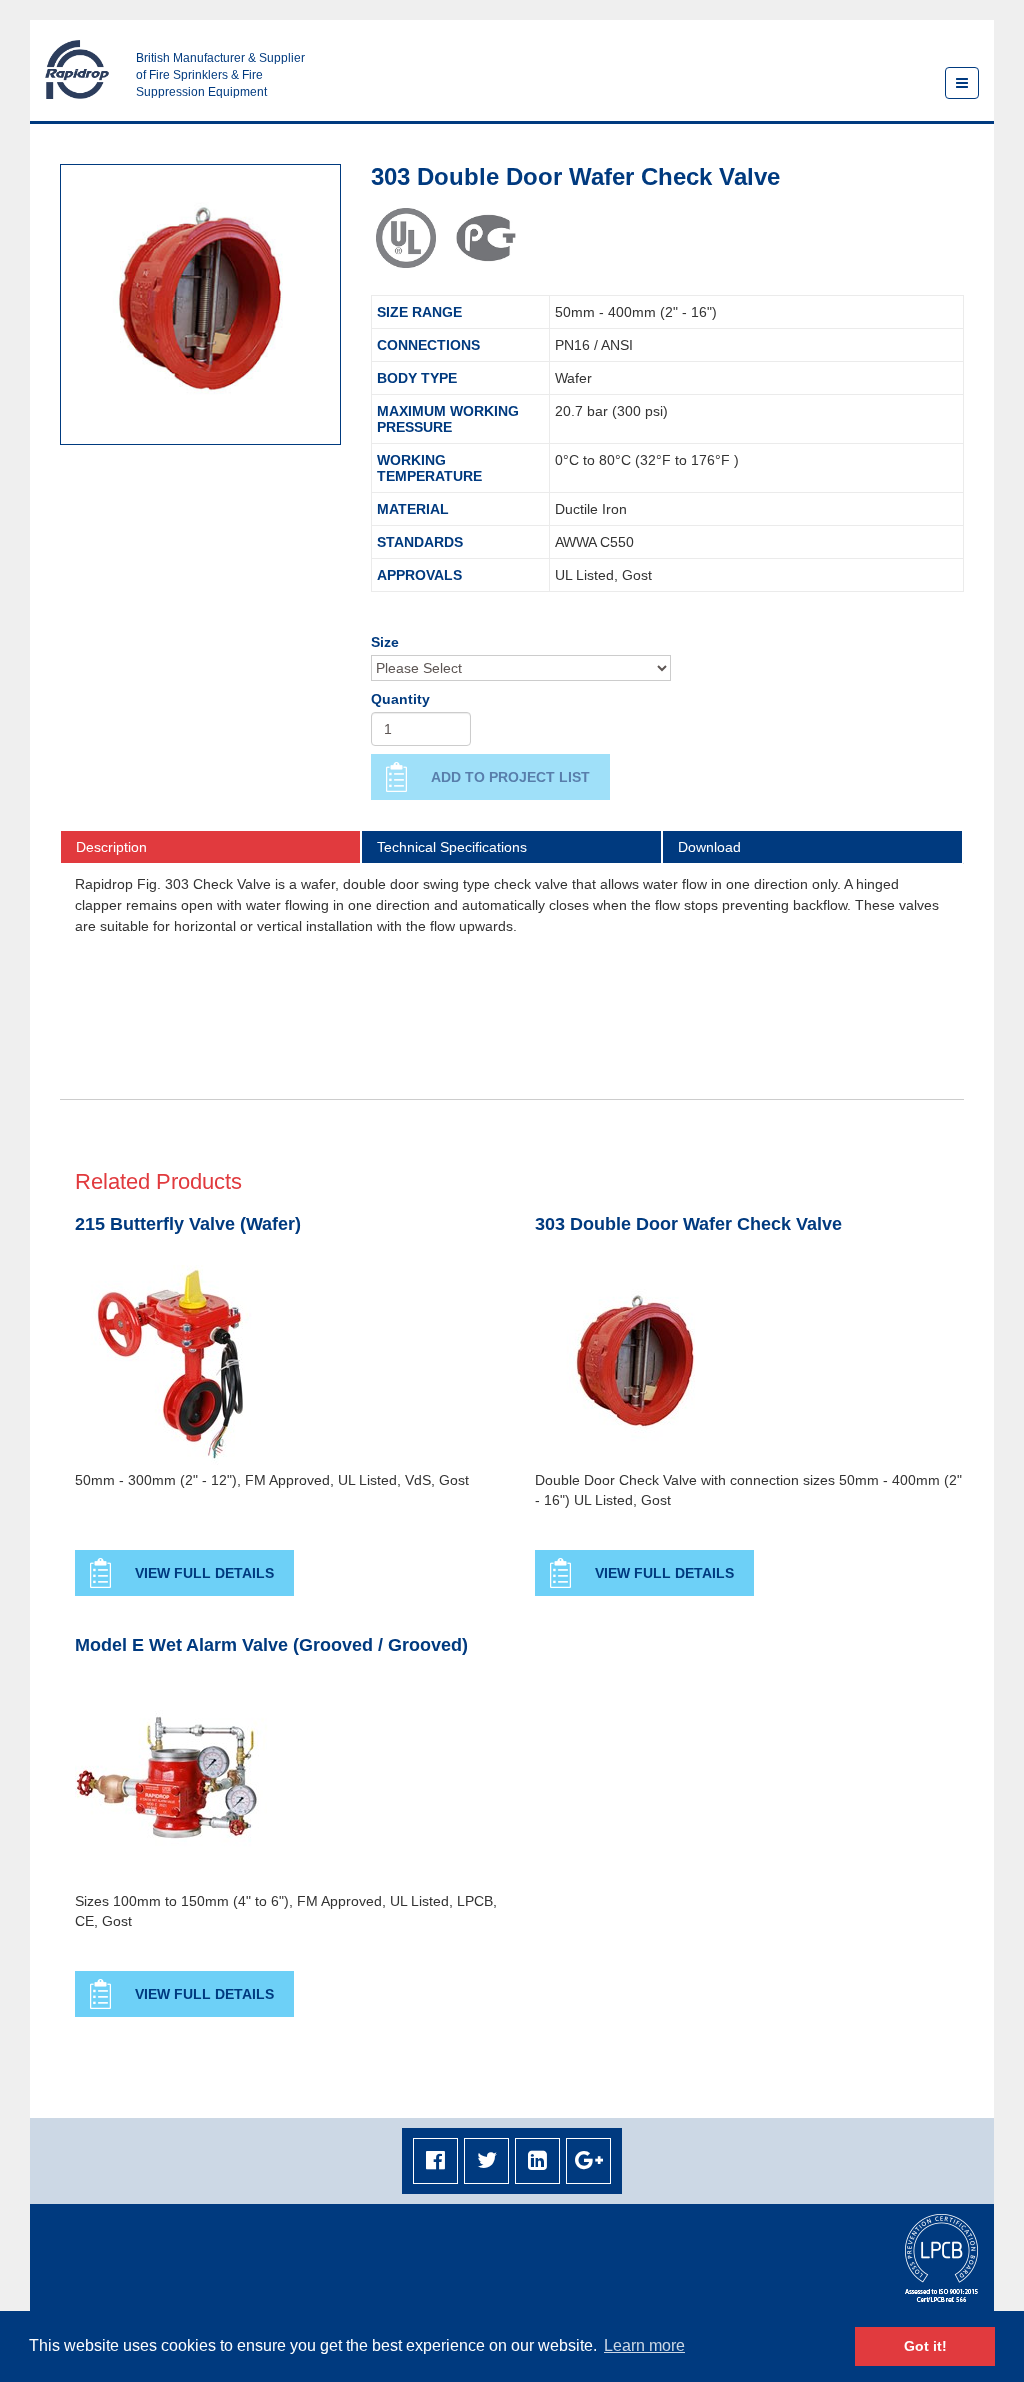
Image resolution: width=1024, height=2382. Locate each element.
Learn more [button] (644, 2345)
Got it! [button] (925, 2346)
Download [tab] (709, 847)
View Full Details (204, 1573)
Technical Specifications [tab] (452, 847)
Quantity (400, 699)
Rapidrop (77, 69)
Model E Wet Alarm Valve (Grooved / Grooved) (271, 1645)
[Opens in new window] (435, 2161)
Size (385, 642)
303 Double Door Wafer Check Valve (688, 1224)
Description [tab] (111, 847)
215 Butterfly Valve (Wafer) (188, 1224)
